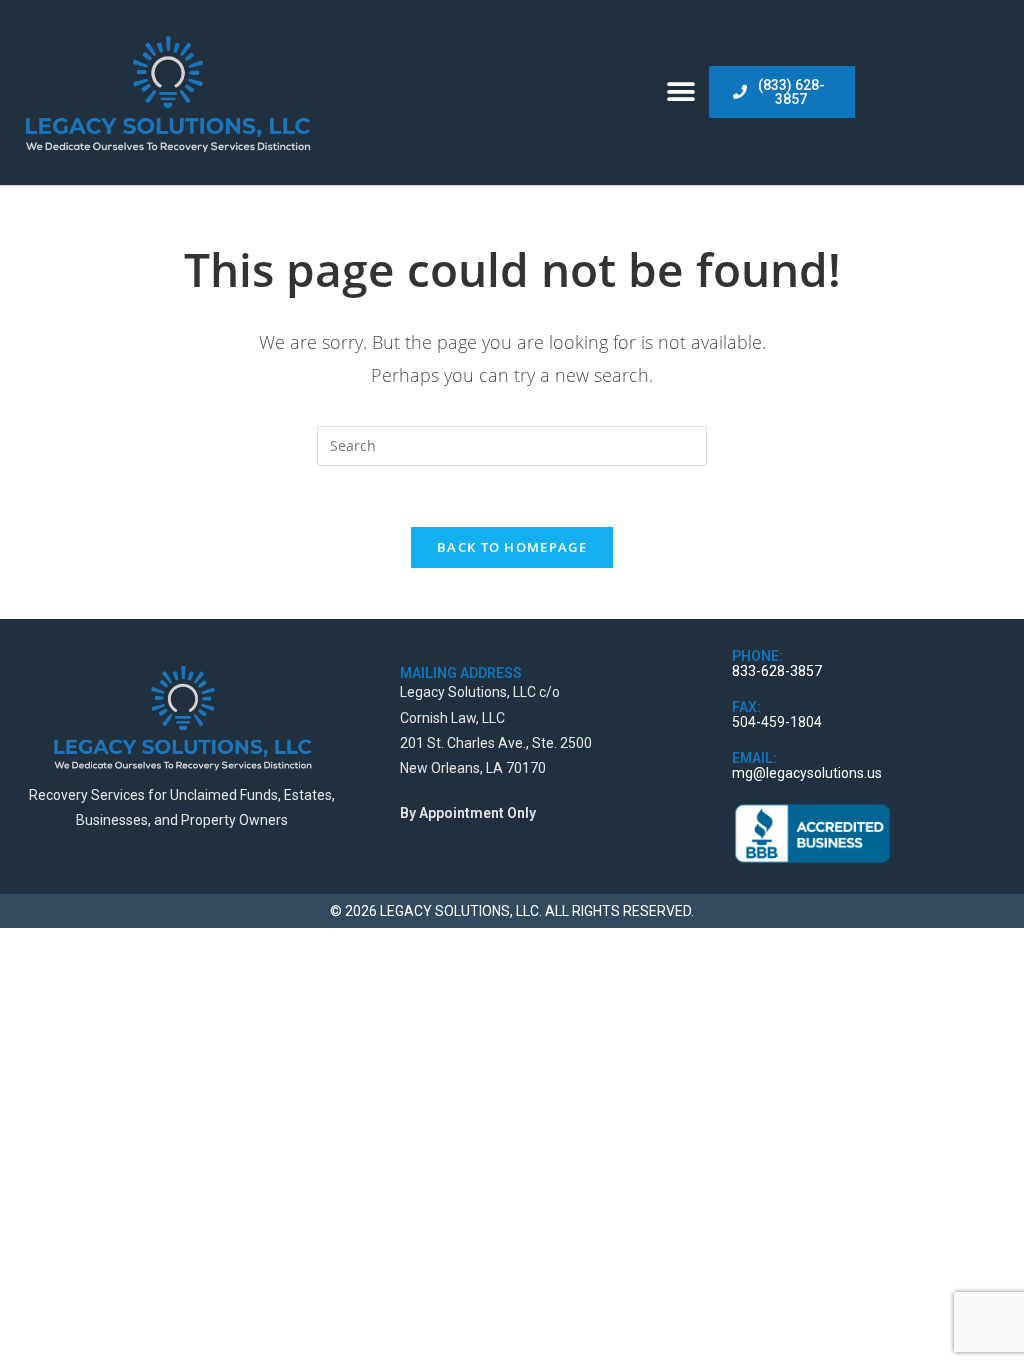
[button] (681, 92)
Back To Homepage (512, 547)
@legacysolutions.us (817, 773)
